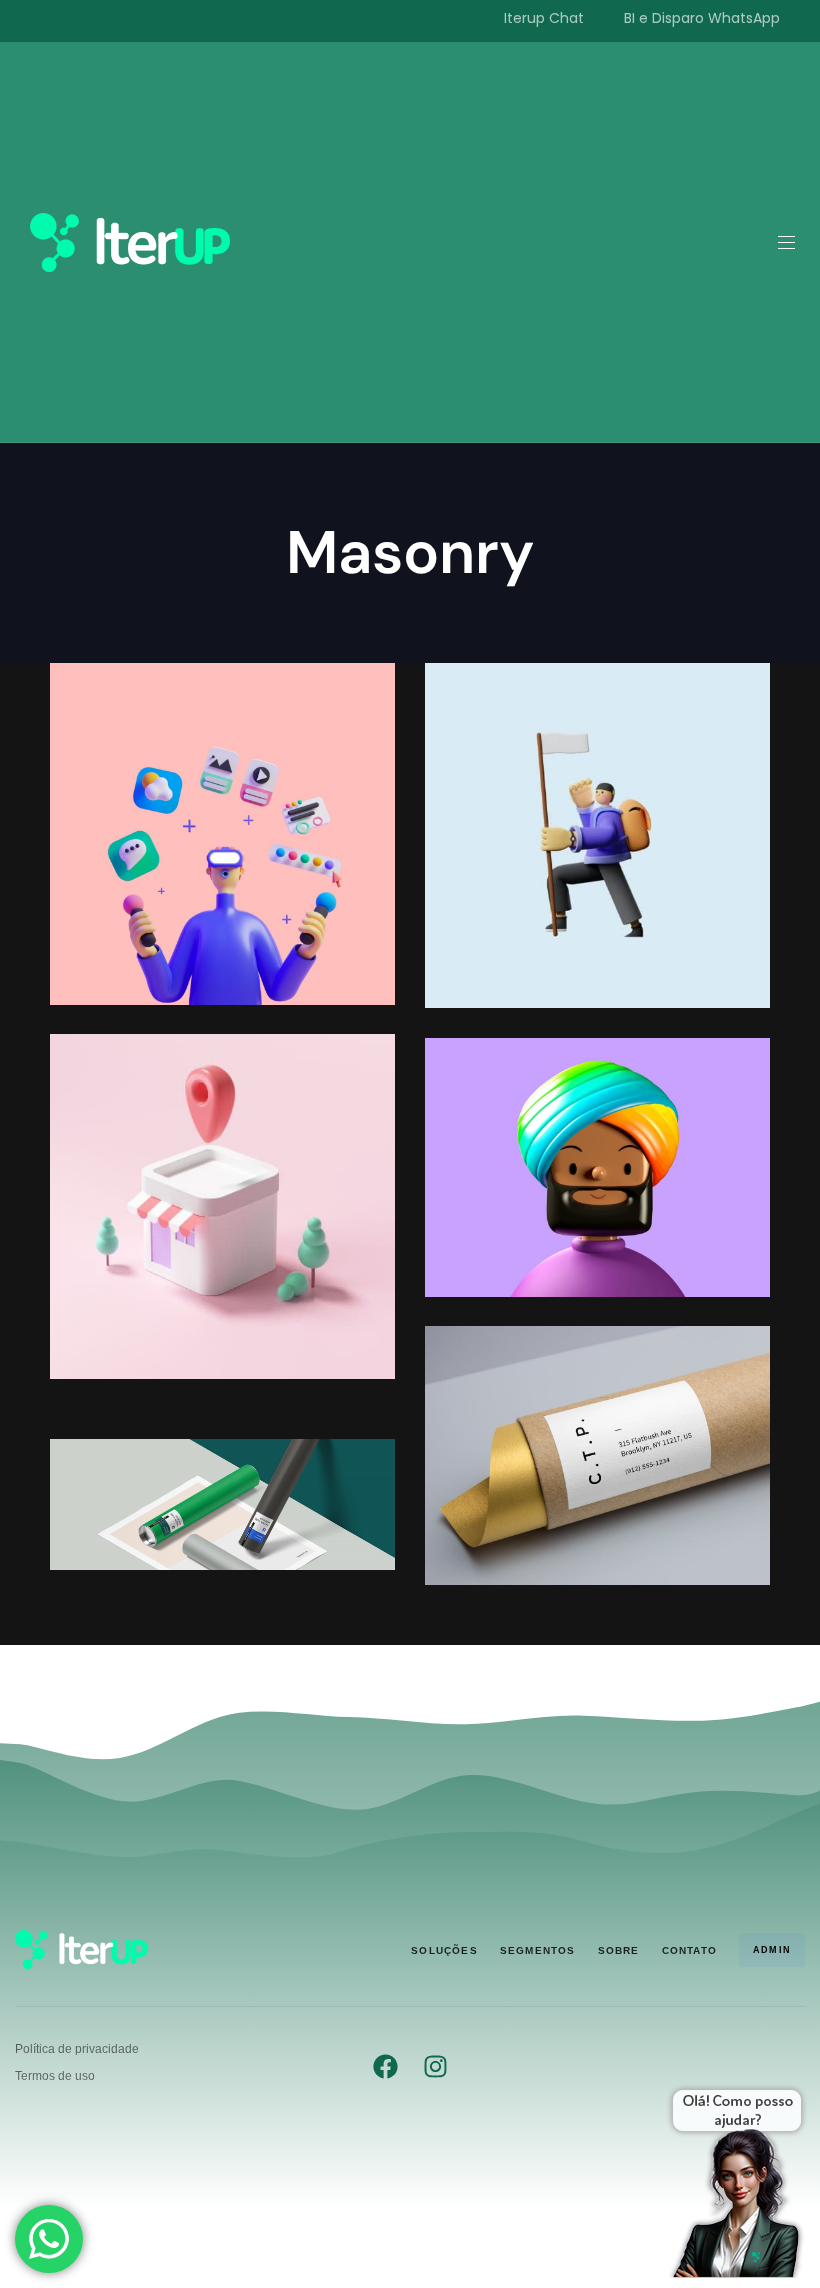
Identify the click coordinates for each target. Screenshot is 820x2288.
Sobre (619, 1950)
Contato (689, 1950)
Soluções (444, 1950)
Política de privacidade (77, 2049)
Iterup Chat (544, 18)
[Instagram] (435, 2066)
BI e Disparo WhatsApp (702, 18)
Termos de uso (55, 2076)
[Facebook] (385, 2066)
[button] (794, 242)
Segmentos (538, 1950)
